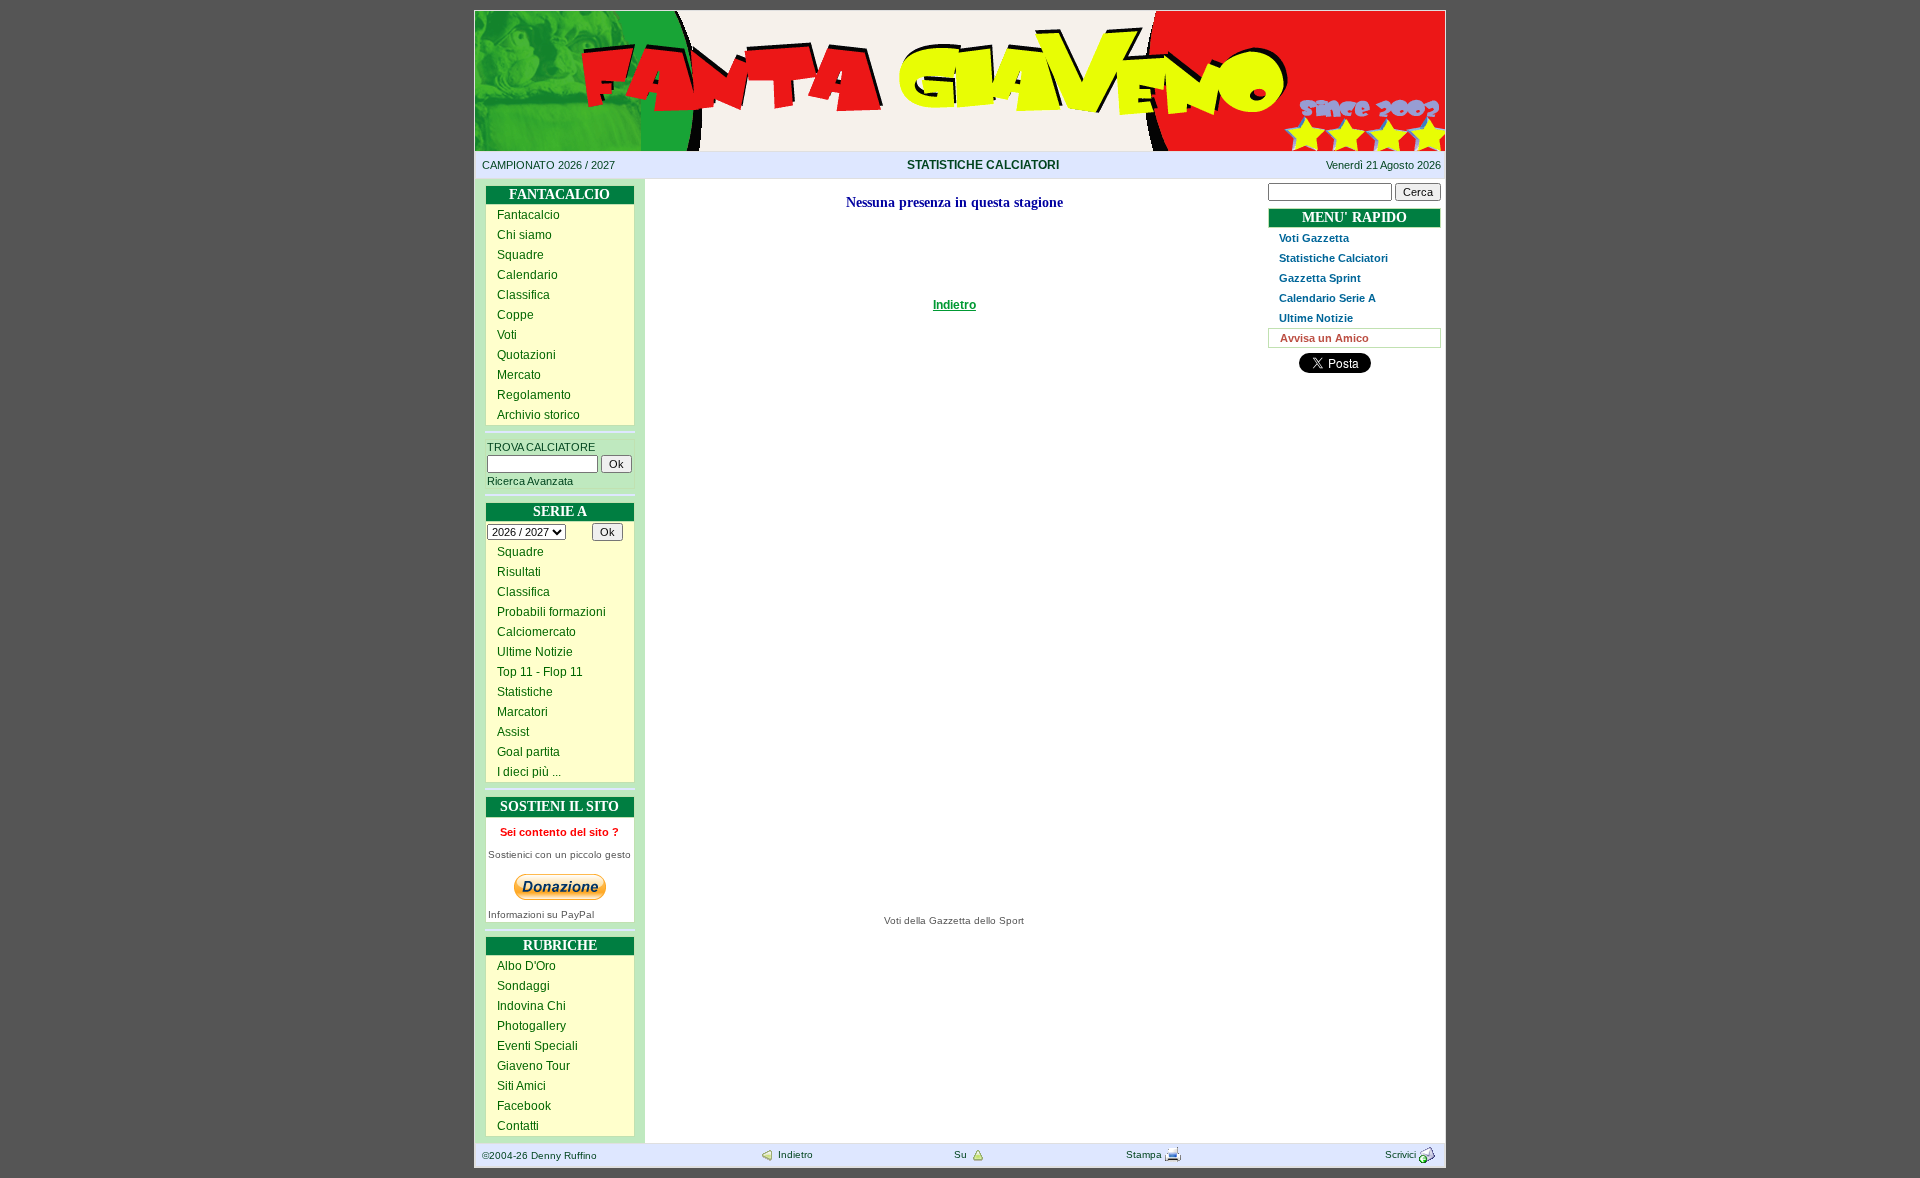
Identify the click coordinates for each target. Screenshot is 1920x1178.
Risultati (519, 572)
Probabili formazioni (551, 612)
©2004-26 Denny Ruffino (539, 1155)
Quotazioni (526, 355)
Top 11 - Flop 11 (540, 672)
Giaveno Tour (533, 1066)
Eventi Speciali (537, 1046)
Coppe (515, 315)
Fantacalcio (528, 215)
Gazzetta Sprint (1320, 278)
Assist (513, 732)
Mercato (519, 375)
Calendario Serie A (1327, 298)
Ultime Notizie (535, 652)
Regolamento (534, 395)
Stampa (1145, 1154)
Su (962, 1154)
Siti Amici (521, 1086)
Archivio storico (538, 415)
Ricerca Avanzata (530, 481)
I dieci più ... (529, 772)
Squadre (520, 255)
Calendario (527, 275)
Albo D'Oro (526, 966)
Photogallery (531, 1026)
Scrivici (1402, 1154)
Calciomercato (536, 632)
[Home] (960, 18)
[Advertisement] (743, 598)
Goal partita (528, 752)
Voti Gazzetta (1314, 238)
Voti (507, 335)
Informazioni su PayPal (541, 914)
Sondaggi (523, 986)
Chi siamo (524, 235)
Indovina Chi (531, 1006)
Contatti (518, 1126)
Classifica (523, 295)
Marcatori (522, 712)
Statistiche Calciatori (1333, 258)
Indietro (954, 305)
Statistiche (525, 692)
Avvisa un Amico (1324, 338)
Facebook (524, 1106)
